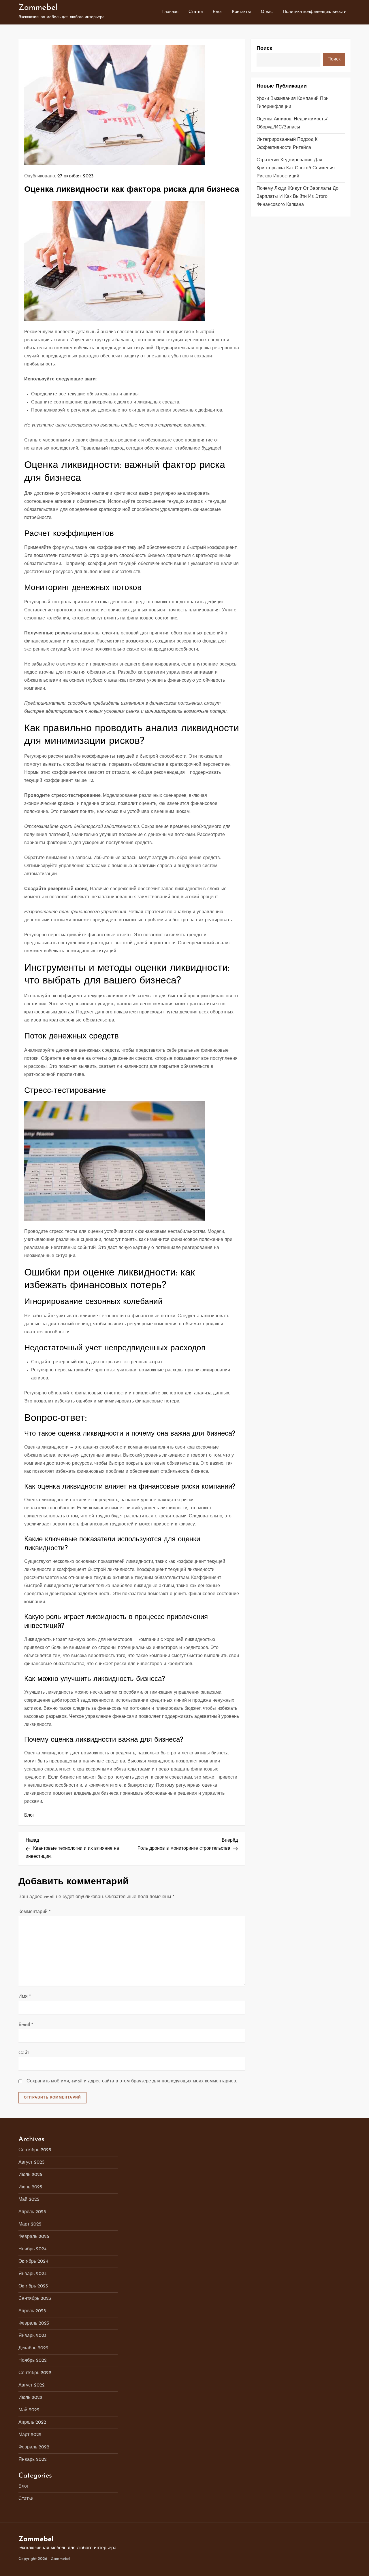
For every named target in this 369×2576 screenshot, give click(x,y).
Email (26, 2025)
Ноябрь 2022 (33, 2361)
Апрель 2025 (32, 2212)
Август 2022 (32, 2385)
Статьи (196, 12)
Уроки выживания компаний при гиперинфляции (293, 103)
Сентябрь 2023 (35, 2299)
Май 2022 (29, 2410)
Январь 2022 (33, 2460)
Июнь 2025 (30, 2187)
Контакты (241, 12)
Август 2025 (31, 2162)
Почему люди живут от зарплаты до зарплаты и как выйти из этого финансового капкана (298, 197)
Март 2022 (30, 2435)
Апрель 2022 (32, 2423)
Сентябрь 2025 (35, 2150)
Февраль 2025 (34, 2237)
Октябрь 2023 (33, 2286)
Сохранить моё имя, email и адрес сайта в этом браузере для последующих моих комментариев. (132, 2081)
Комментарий (34, 1912)
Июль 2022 (30, 2398)
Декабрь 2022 (33, 2348)
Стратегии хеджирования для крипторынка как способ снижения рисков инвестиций (296, 168)
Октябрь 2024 (33, 2262)
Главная (170, 12)
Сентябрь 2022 (35, 2373)
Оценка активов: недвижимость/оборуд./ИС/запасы (292, 123)
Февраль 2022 (34, 2447)
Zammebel (38, 8)
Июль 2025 (30, 2175)
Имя (25, 1997)
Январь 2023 (32, 2336)
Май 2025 (29, 2200)
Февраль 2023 (34, 2323)
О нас (267, 12)
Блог (217, 12)
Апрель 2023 (32, 2311)
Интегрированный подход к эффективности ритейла (287, 144)
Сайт (24, 2053)
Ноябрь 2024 (33, 2249)
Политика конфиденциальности (315, 12)
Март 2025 (30, 2224)
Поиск (264, 49)
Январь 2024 (33, 2274)
